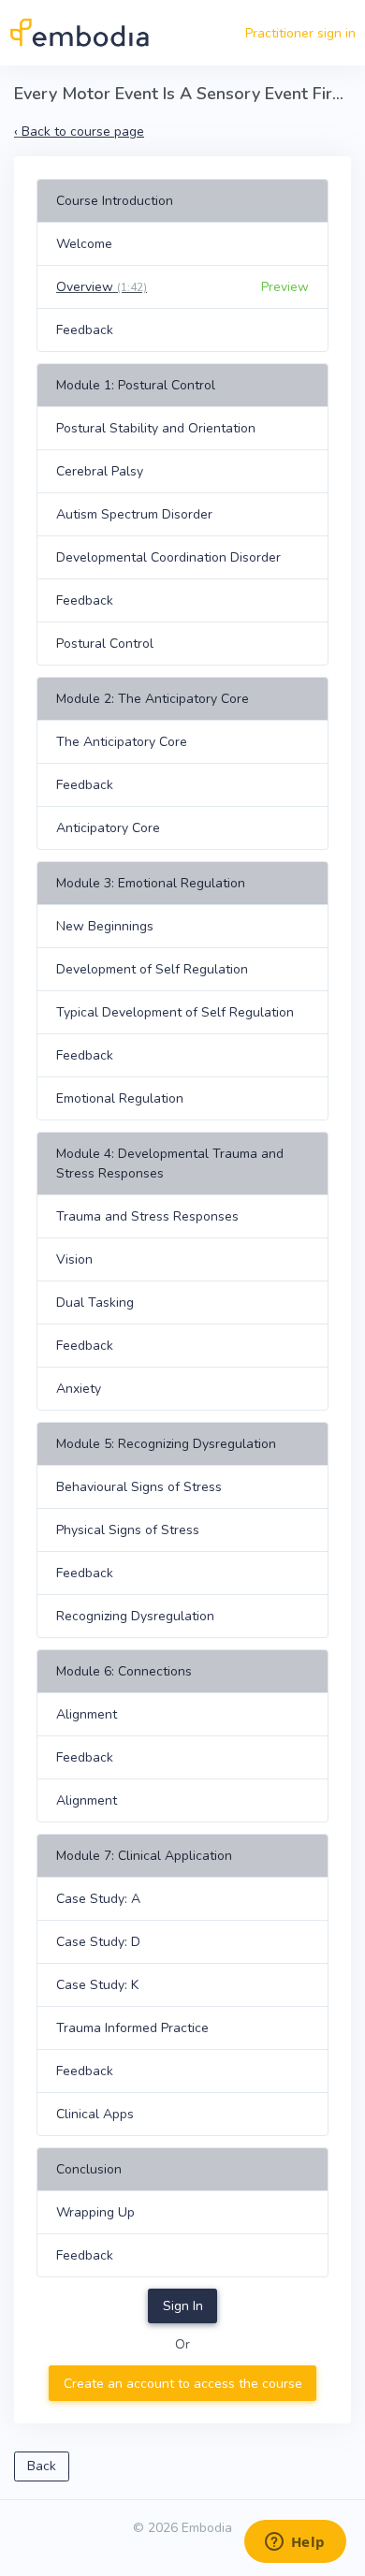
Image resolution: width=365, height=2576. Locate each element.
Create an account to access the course (183, 2384)
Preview (285, 287)
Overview (102, 287)
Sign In (183, 2306)
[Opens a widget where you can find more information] (295, 2543)
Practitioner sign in (300, 33)
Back (42, 2466)
